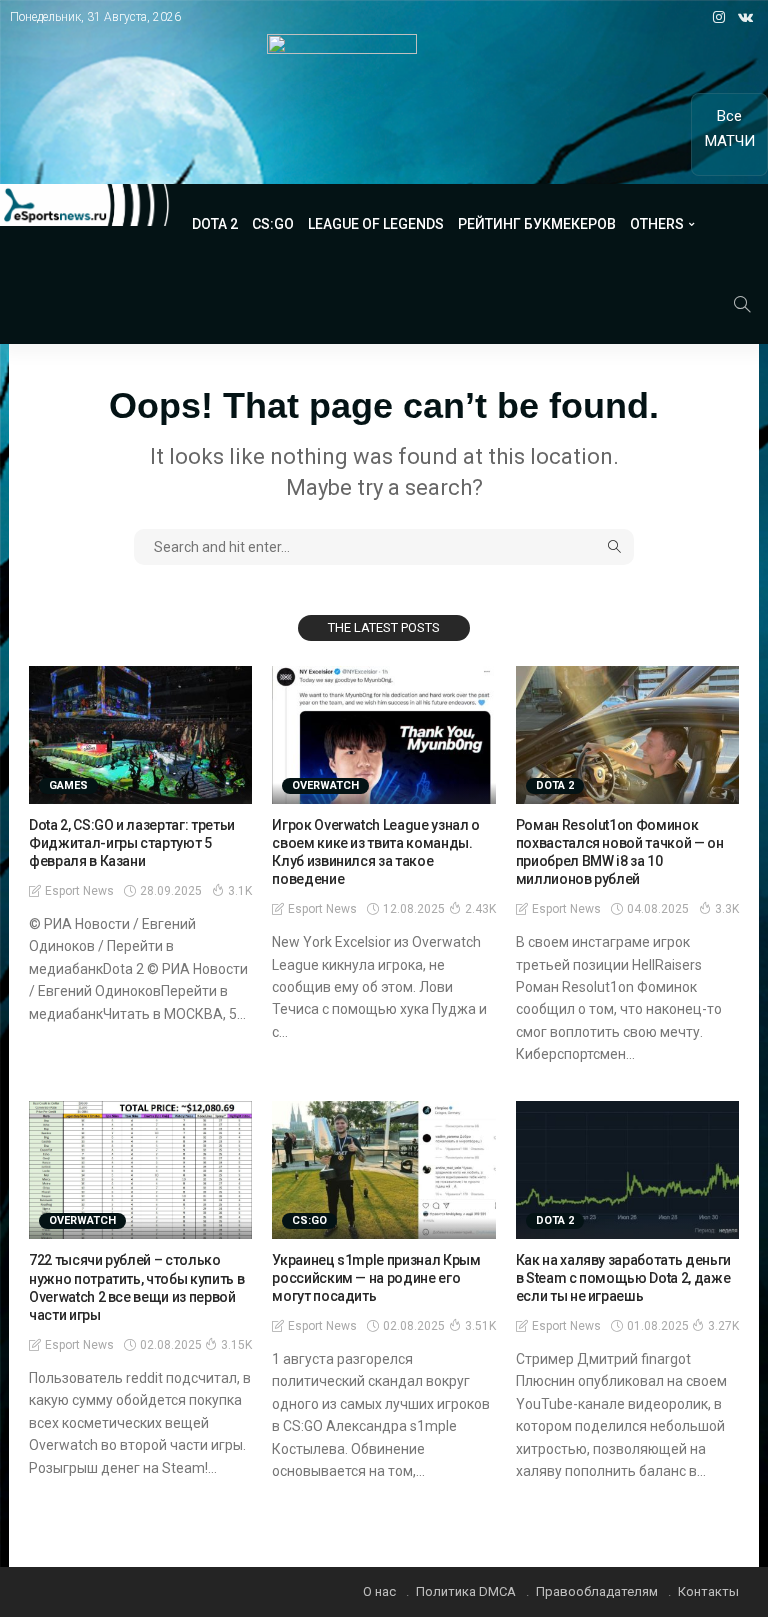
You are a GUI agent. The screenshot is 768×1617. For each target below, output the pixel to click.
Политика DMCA (466, 1591)
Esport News (79, 891)
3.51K (480, 1326)
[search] (742, 304)
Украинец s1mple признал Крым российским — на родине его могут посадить (376, 1278)
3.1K (240, 891)
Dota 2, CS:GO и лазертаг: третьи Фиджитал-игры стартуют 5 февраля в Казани (132, 843)
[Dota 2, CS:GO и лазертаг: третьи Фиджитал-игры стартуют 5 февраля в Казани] (140, 735)
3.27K (723, 1326)
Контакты (708, 1591)
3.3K (727, 909)
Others (657, 224)
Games (68, 785)
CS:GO (273, 224)
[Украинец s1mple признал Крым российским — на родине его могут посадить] (383, 1170)
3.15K (236, 1345)
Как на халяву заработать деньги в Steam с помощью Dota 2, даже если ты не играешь (623, 1278)
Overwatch (325, 785)
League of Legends (376, 224)
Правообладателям (597, 1591)
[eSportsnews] (85, 205)
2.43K (480, 909)
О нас (379, 1591)
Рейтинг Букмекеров (537, 224)
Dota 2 (215, 224)
